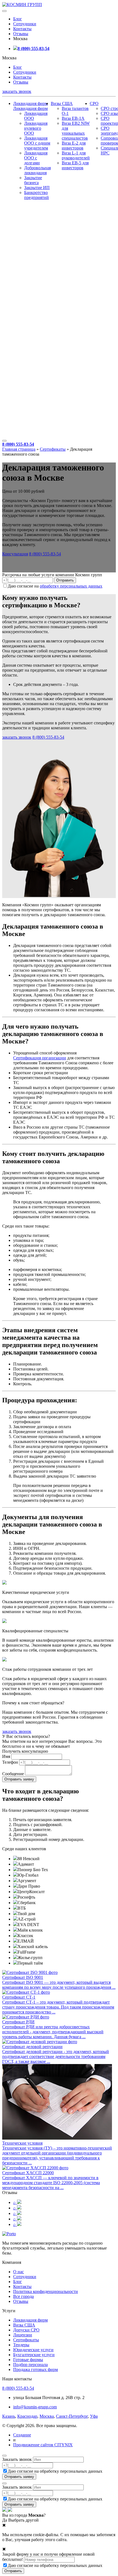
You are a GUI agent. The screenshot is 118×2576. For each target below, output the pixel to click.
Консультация (15, 554)
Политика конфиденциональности (46, 2291)
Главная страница (19, 449)
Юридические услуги (33, 2350)
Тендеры (21, 2345)
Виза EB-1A (73, 118)
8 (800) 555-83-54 (33, 49)
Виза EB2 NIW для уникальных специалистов (76, 131)
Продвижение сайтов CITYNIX (43, 2445)
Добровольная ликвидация (37, 170)
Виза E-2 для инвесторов (74, 146)
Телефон (10, 1762)
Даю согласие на (55, 586)
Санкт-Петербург (72, 2416)
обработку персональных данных (71, 586)
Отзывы (21, 34)
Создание (22, 2435)
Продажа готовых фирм (36, 2369)
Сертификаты (53, 449)
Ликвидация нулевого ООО (36, 128)
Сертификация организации (40, 1058)
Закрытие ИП (37, 188)
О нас (19, 2272)
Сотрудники (25, 24)
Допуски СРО (26, 2330)
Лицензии (23, 2335)
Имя (6, 1756)
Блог (18, 19)
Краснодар (27, 2416)
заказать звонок (17, 91)
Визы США (62, 103)
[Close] (4, 2456)
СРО (94, 103)
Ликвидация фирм (30, 103)
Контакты (22, 29)
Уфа (94, 2416)
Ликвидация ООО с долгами (36, 158)
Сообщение (13, 1774)
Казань (9, 2416)
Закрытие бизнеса (33, 180)
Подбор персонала (30, 2365)
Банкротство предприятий (36, 195)
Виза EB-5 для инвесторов (75, 165)
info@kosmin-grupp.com (35, 2407)
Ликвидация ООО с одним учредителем (37, 143)
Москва (47, 2416)
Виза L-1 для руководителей (76, 155)
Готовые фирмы (28, 2360)
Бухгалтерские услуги (34, 2355)
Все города (23, 2296)
